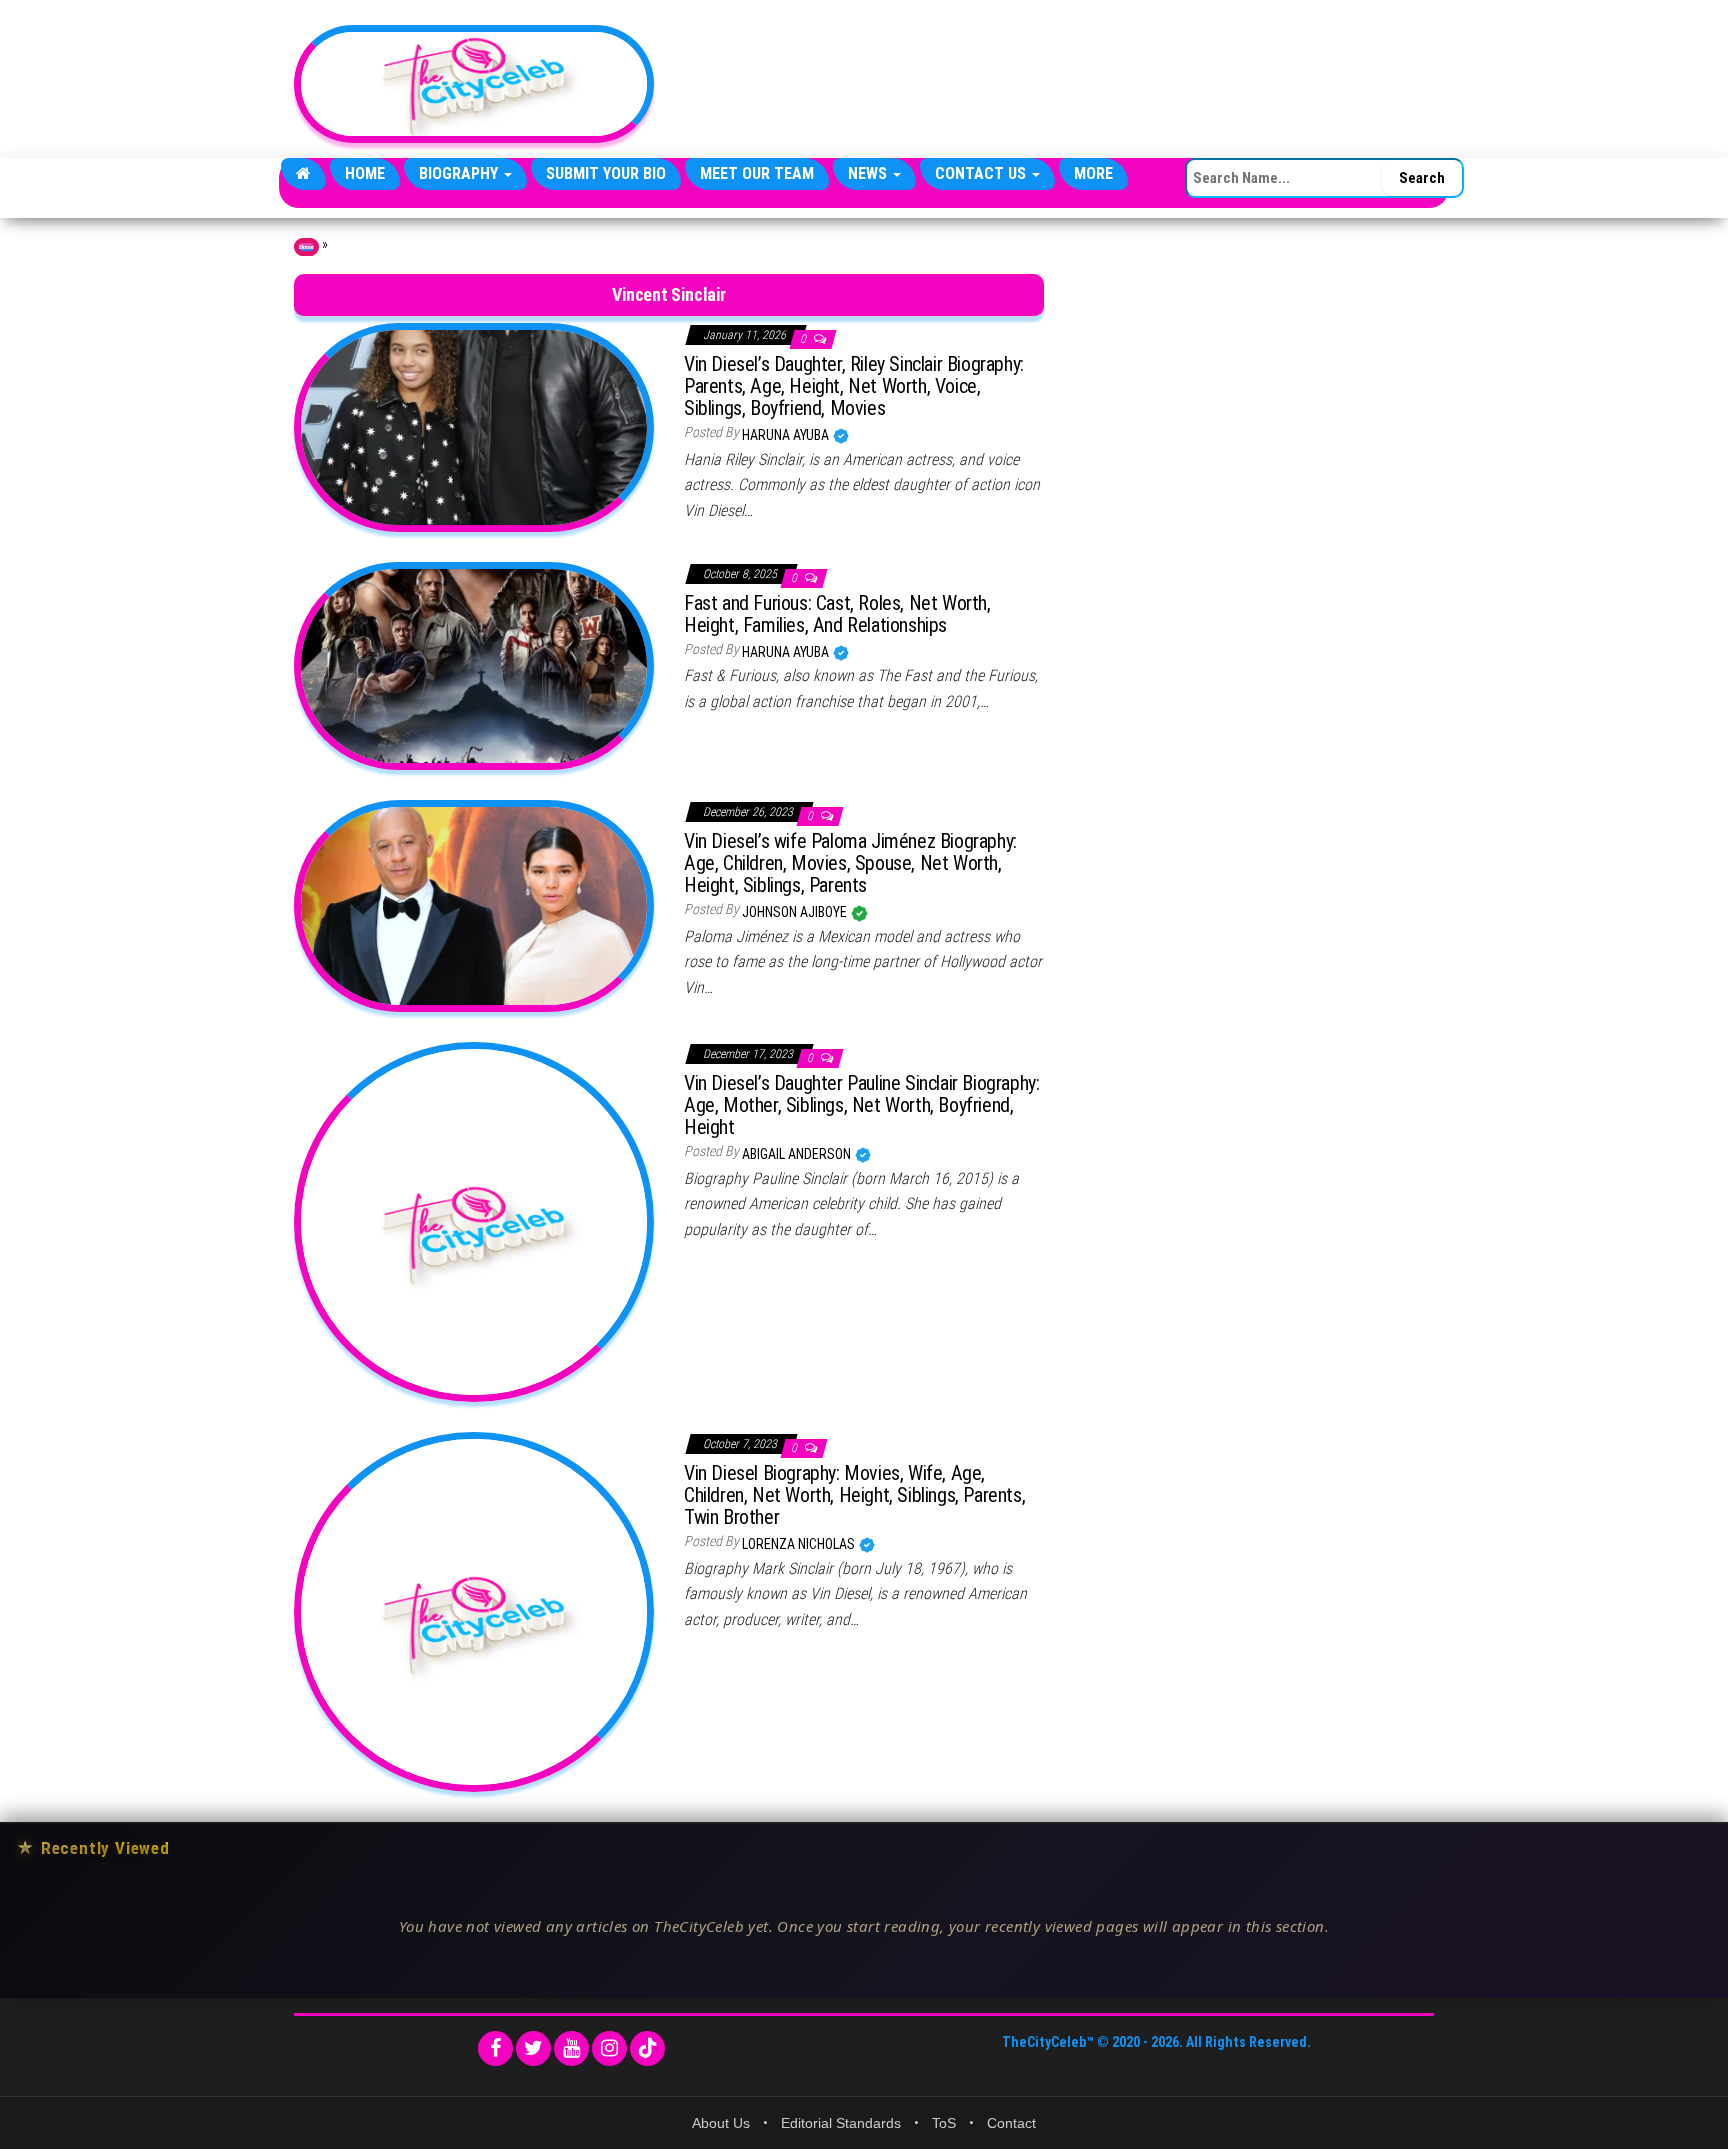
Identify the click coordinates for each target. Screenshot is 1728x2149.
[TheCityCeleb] (303, 174)
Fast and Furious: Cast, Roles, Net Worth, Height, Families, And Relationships (837, 614)
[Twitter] (533, 2048)
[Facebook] (495, 2048)
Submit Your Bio (606, 173)
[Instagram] (609, 2048)
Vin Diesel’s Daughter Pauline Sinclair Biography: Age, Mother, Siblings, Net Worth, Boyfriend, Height (861, 1105)
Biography (460, 173)
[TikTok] (647, 2048)
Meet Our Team (757, 173)
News (869, 173)
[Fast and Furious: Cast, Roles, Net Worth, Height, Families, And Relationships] (474, 665)
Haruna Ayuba (787, 435)
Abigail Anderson (798, 1154)
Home (365, 173)
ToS (944, 2123)
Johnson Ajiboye (796, 912)
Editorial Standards (841, 2123)
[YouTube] (571, 2048)
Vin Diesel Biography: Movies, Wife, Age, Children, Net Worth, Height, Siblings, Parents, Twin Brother (854, 1495)
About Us (721, 2123)
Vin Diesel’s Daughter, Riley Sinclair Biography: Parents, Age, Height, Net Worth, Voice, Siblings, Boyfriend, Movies (854, 386)
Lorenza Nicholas (800, 1544)
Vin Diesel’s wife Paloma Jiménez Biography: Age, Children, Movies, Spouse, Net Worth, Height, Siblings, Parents (850, 863)
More (1093, 173)
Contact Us (982, 173)
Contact (1011, 2123)
